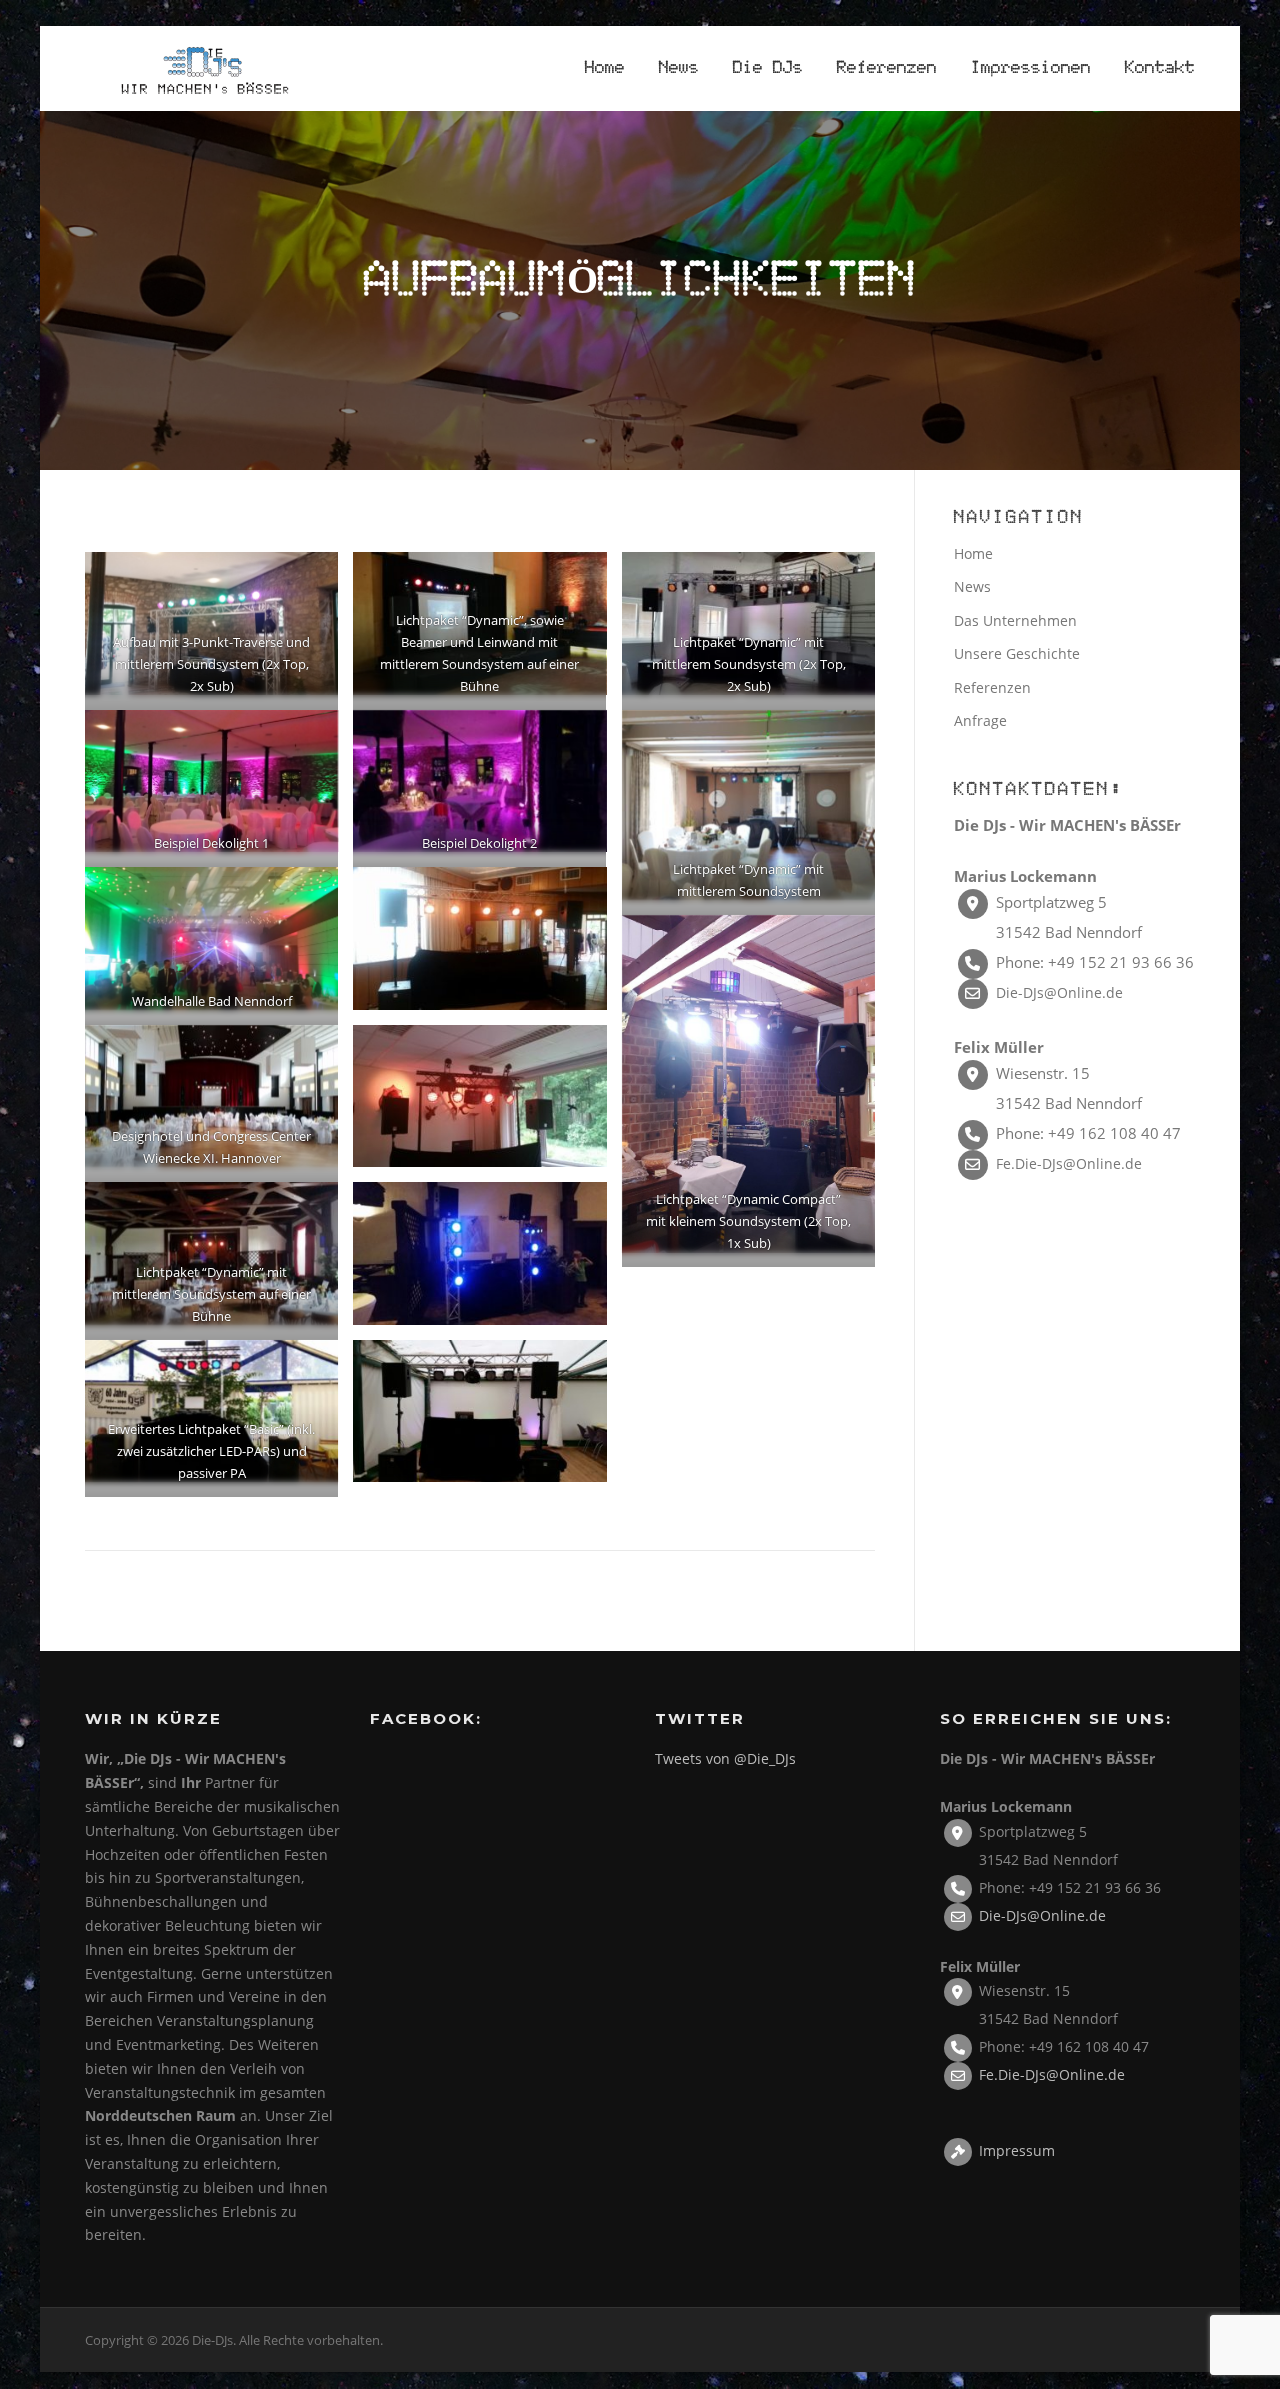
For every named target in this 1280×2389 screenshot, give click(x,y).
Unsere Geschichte (1017, 653)
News (679, 68)
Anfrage (980, 720)
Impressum (1017, 2150)
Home (605, 68)
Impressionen (1031, 68)
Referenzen (887, 68)
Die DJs (768, 68)
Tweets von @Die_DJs (725, 1758)
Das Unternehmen (1015, 620)
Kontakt (1160, 68)
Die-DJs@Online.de (1059, 992)
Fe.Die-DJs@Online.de (1069, 1163)
